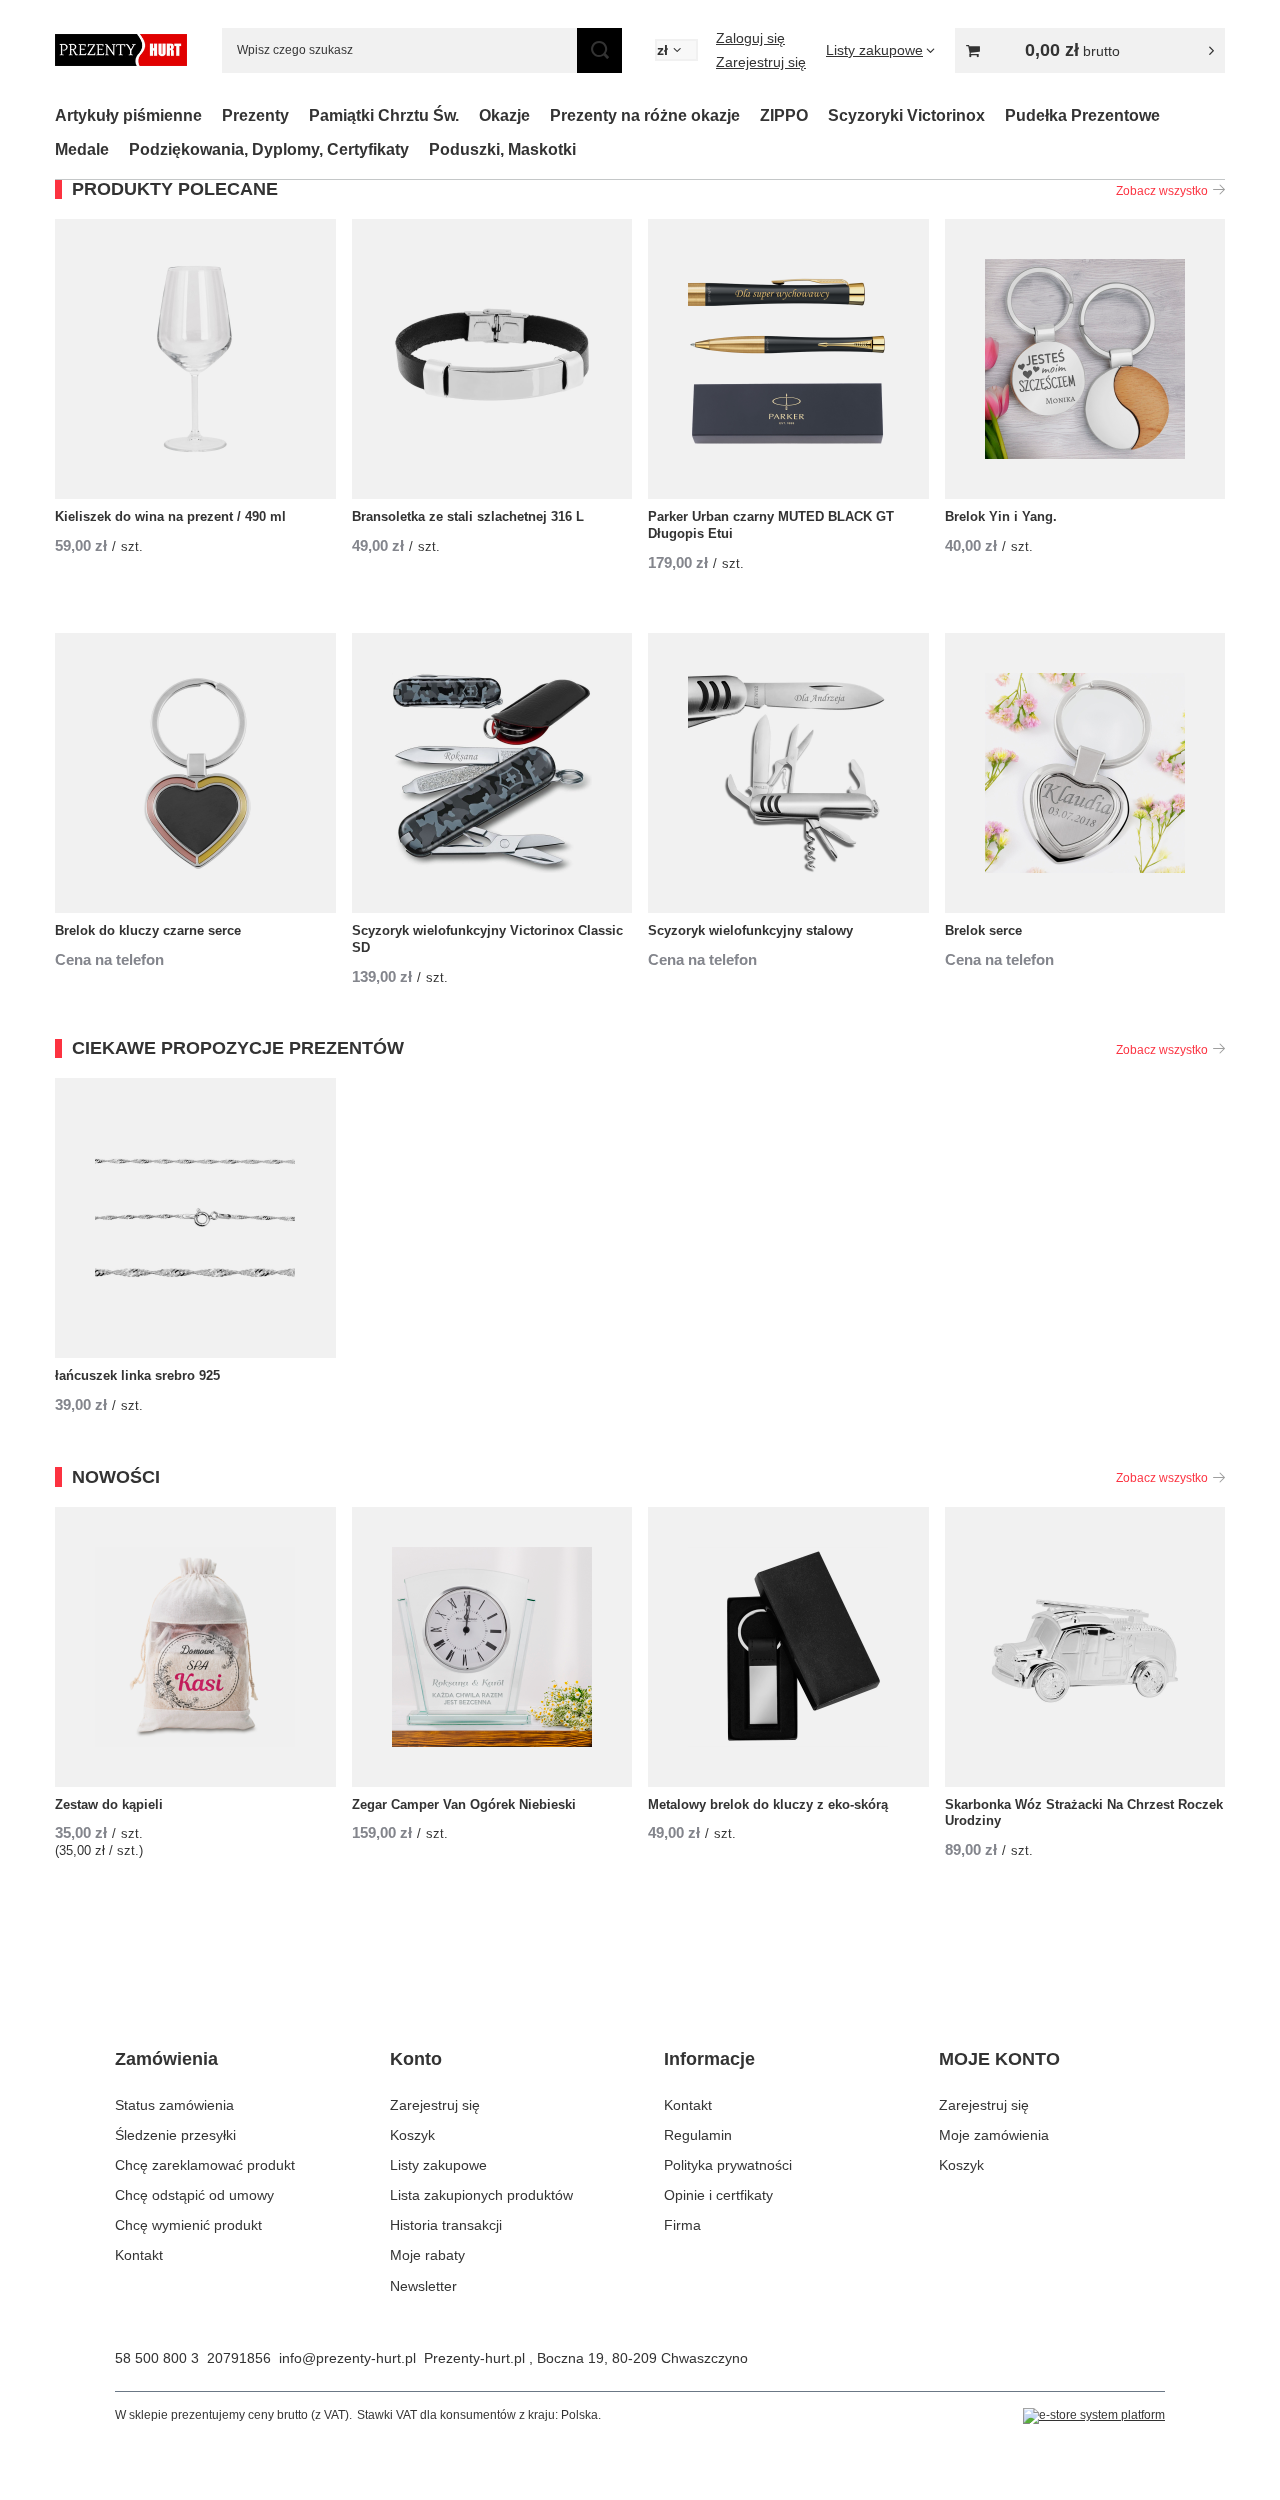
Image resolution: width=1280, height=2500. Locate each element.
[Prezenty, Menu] (299, 115)
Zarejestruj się (761, 62)
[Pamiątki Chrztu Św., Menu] (469, 115)
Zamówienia (166, 2059)
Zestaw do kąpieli (109, 1804)
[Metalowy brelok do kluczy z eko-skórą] (788, 1647)
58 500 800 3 (157, 2358)
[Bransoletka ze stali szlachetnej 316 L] (492, 359)
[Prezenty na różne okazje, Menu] (750, 115)
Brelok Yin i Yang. (1001, 516)
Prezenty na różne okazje (645, 115)
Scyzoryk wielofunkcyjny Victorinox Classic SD (487, 939)
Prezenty (255, 115)
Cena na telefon (109, 959)
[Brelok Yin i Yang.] (1085, 359)
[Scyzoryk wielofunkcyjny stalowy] (788, 773)
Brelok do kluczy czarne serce (148, 930)
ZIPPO (784, 115)
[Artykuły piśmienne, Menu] (212, 115)
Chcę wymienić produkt (188, 2225)
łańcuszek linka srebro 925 (137, 1375)
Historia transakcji (446, 2225)
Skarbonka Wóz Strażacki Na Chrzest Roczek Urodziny (1084, 1813)
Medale (82, 149)
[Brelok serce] (1085, 773)
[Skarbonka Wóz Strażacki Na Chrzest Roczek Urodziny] (1085, 1647)
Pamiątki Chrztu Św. (384, 115)
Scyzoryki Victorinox (906, 115)
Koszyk (412, 2135)
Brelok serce (983, 930)
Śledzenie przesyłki (175, 2135)
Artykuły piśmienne (128, 115)
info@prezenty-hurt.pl (347, 2358)
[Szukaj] (599, 50)
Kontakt (139, 2255)
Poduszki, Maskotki (502, 149)
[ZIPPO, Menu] (818, 115)
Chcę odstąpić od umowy (194, 2195)
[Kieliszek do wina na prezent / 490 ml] (195, 359)
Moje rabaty (427, 2255)
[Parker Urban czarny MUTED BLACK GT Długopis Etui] (788, 359)
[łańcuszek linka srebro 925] (195, 1218)
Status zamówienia (174, 2105)
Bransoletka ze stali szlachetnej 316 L (468, 516)
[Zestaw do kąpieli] (195, 1647)
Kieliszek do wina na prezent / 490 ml (170, 516)
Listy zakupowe (438, 2165)
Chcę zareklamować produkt (205, 2165)
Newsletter (423, 2286)
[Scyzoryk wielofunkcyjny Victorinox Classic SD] (492, 773)
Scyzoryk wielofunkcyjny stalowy (750, 930)
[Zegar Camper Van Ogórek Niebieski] (492, 1647)
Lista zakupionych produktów (481, 2195)
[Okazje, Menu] (540, 115)
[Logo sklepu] (121, 50)
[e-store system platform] (1094, 2416)
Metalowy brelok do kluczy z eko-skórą (768, 1804)
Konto (416, 2059)
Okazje (504, 115)
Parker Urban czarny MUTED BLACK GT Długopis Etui (771, 525)
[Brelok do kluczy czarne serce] (195, 773)
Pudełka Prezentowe (1082, 115)
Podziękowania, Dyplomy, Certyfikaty (269, 149)
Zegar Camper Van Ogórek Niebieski (464, 1804)
